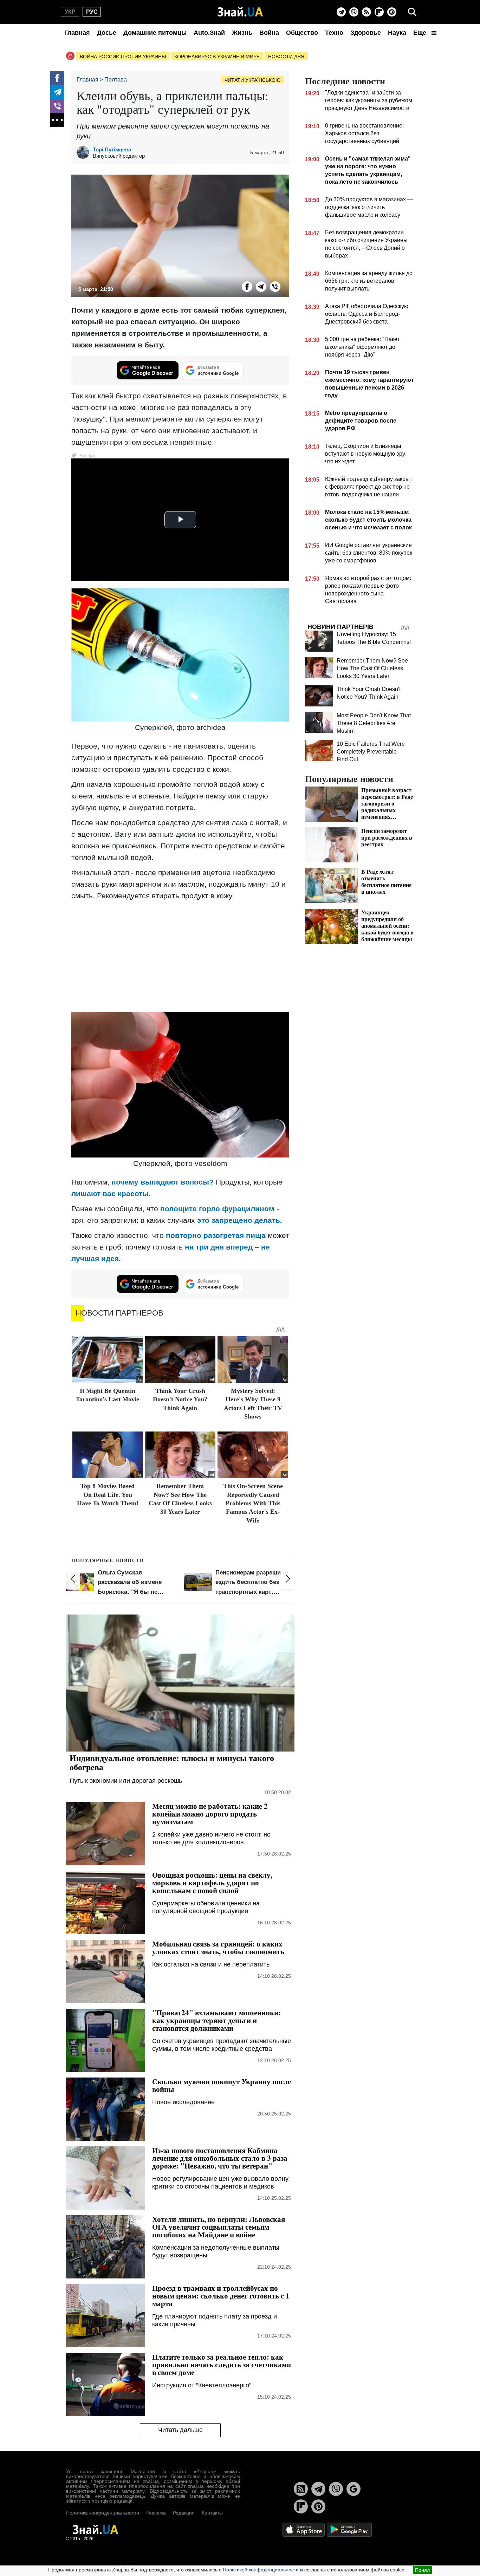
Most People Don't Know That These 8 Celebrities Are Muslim (374, 723)
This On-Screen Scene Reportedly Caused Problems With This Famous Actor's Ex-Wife (253, 1503)
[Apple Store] (304, 2529)
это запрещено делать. (240, 1220)
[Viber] (354, 12)
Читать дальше (180, 2430)
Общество (302, 33)
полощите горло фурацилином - (220, 1209)
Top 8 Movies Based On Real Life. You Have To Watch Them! (108, 1495)
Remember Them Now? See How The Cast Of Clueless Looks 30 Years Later (372, 668)
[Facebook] (57, 78)
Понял (422, 2570)
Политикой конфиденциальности (261, 2570)
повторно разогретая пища (216, 1235)
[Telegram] (341, 12)
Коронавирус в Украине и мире (217, 57)
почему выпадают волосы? (163, 1182)
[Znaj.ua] (240, 12)
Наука (397, 33)
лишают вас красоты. (111, 1194)
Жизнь (242, 33)
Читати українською (252, 80)
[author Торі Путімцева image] (85, 152)
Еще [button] (421, 33)
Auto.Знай (209, 33)
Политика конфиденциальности (103, 2513)
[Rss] (367, 12)
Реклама (156, 2513)
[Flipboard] (379, 12)
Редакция (184, 2513)
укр (70, 12)
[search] (412, 12)
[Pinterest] (392, 12)
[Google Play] (349, 2529)
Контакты (212, 2513)
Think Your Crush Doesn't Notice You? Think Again (180, 1399)
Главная (77, 33)
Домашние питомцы (155, 33)
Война (269, 33)
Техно (334, 33)
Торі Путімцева (112, 149)
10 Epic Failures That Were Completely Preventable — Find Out (371, 752)
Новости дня (286, 57)
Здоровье (366, 33)
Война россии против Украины (123, 57)
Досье (107, 33)
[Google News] (353, 2489)
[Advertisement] (180, 956)
